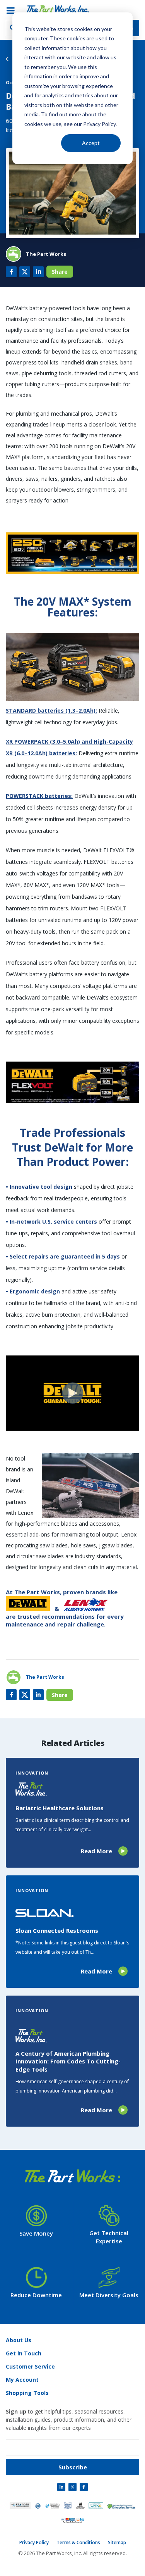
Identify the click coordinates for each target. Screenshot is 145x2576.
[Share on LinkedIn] (38, 272)
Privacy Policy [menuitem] (34, 2542)
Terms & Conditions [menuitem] (78, 2542)
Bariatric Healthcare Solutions (60, 1808)
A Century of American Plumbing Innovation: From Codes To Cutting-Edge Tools (68, 2061)
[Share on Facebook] (11, 272)
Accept (91, 143)
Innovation (32, 1773)
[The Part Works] (54, 11)
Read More (96, 1851)
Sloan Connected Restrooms (57, 1930)
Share (60, 272)
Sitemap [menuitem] (117, 2542)
